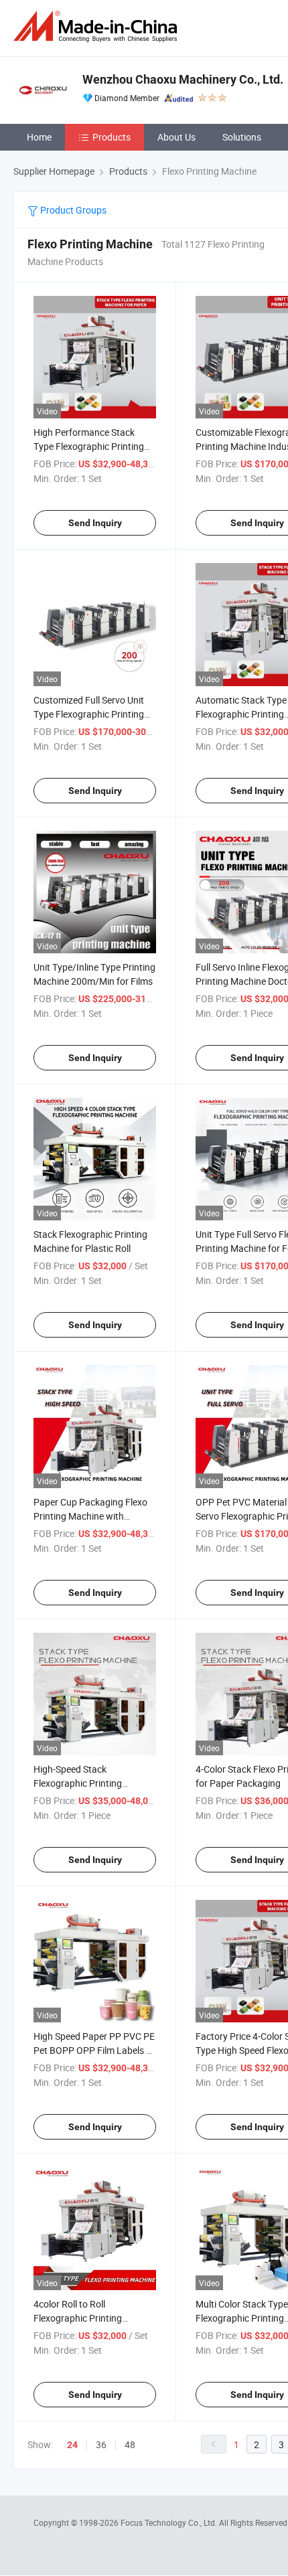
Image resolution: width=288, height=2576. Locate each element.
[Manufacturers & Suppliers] (98, 26)
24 (72, 2445)
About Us (176, 137)
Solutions (242, 137)
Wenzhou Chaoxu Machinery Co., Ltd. (183, 79)
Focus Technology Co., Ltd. (170, 2522)
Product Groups (72, 210)
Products (112, 137)
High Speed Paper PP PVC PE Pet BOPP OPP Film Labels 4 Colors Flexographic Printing (94, 2050)
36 (101, 2444)
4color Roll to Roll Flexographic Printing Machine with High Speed (86, 2318)
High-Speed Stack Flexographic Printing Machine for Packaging (81, 1783)
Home (39, 137)
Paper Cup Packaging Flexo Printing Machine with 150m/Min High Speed (90, 1516)
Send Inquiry (95, 523)
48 (130, 2444)
